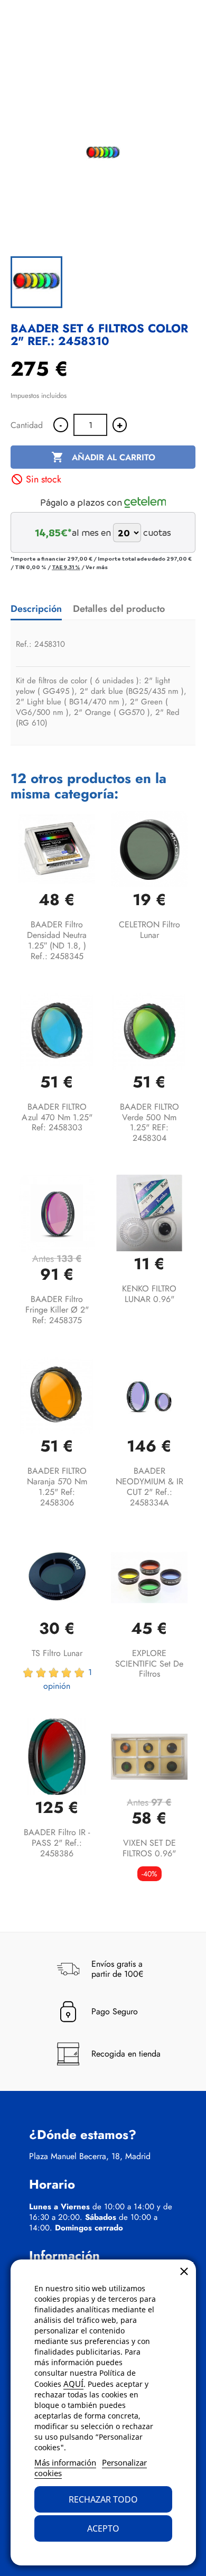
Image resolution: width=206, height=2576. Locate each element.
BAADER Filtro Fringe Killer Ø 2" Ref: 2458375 (57, 1310)
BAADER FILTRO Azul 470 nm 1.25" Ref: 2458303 (57, 1117)
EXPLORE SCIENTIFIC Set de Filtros (149, 1664)
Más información (65, 2462)
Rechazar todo (103, 2499)
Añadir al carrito (103, 457)
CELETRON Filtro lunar (149, 930)
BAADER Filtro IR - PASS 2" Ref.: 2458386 (57, 1843)
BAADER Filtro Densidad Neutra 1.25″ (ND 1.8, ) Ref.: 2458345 (57, 940)
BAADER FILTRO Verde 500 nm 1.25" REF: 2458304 (149, 1122)
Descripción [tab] (36, 609)
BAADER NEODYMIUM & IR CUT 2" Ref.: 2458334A (149, 1486)
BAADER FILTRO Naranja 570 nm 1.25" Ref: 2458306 (57, 1486)
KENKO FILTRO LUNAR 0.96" (149, 1294)
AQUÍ (73, 2384)
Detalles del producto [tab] (119, 609)
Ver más (97, 567)
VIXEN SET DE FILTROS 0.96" (149, 1848)
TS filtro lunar (57, 1653)
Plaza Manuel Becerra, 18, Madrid (90, 2156)
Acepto (103, 2528)
